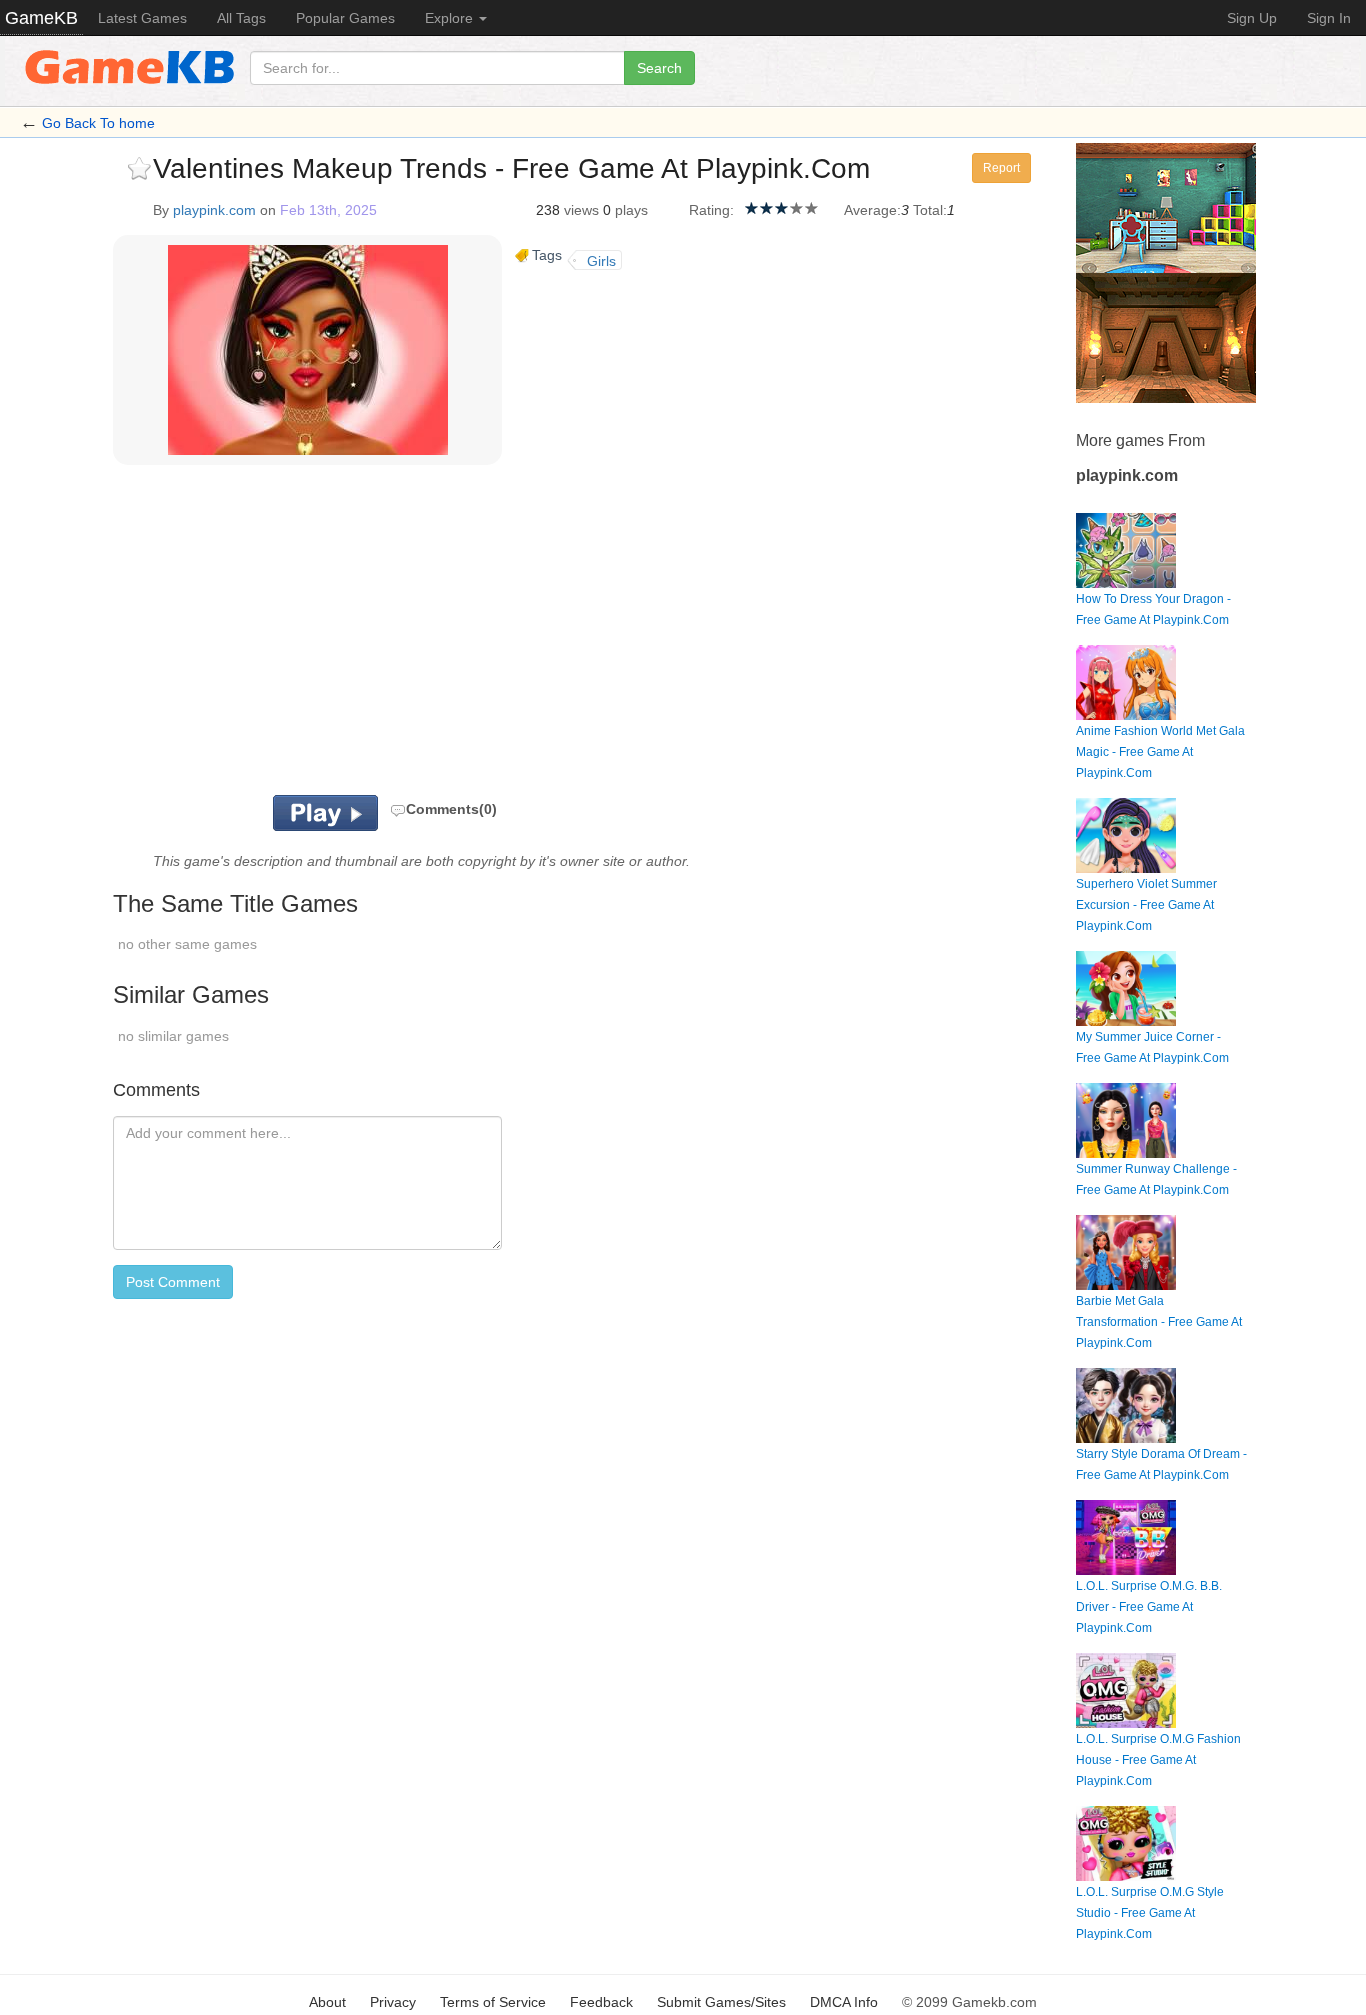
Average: (872, 210)
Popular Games (345, 18)
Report (1001, 168)
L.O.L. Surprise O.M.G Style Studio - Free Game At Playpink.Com (1150, 1913)
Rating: (711, 210)
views (581, 210)
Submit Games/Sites (721, 2002)
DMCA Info (844, 2002)
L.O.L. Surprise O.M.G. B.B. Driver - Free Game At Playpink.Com (1149, 1607)
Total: (930, 210)
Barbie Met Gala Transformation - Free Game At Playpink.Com (1159, 1322)
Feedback (601, 2002)
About (327, 2002)
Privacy (393, 2002)
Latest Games (142, 18)
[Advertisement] (361, 635)
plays (631, 210)
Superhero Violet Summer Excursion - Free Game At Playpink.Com (1146, 905)
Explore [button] (451, 18)
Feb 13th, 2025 (328, 210)
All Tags (241, 18)
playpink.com (214, 210)
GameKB (41, 18)
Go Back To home (98, 123)
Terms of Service (493, 2002)
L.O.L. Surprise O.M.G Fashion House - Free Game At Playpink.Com (1158, 1760)
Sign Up (1252, 18)
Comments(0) (451, 809)
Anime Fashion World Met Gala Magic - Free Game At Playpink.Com (1160, 752)
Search (659, 68)
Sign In (1329, 18)
